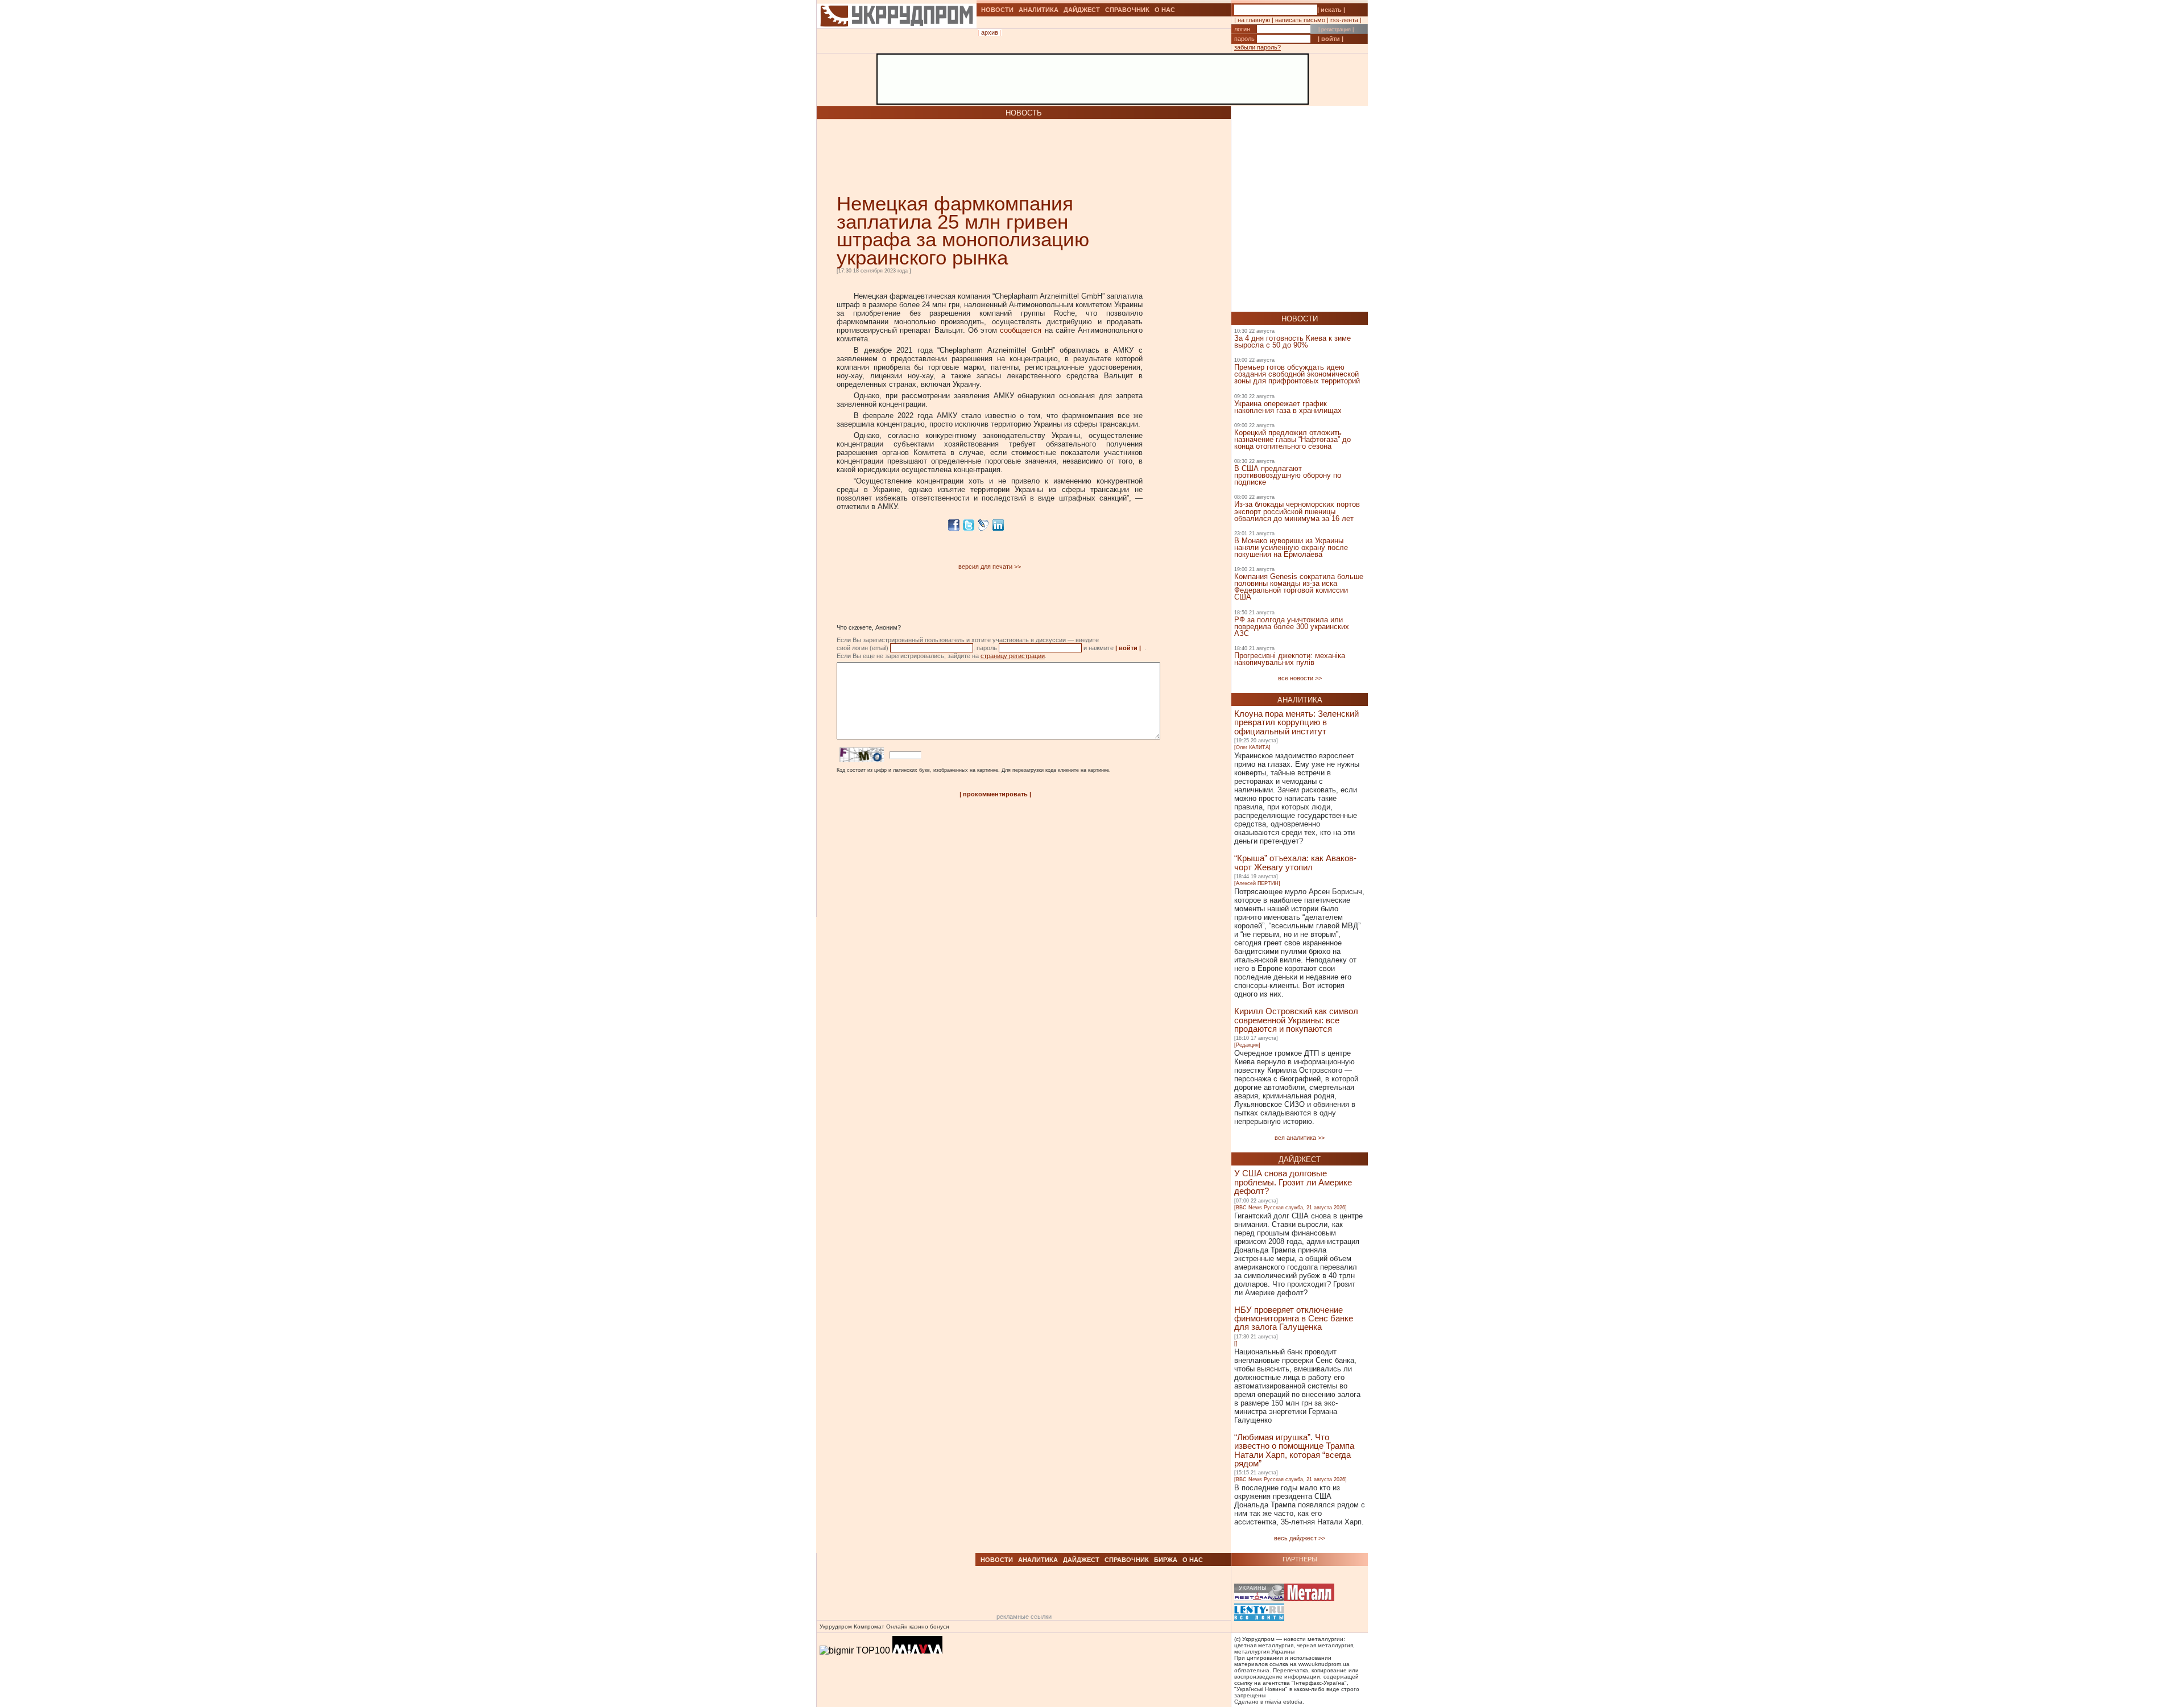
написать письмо (1300, 20)
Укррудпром (836, 1627)
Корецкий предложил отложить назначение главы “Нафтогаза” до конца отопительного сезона (1292, 439)
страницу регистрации (1013, 656)
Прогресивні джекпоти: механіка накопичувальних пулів (1290, 659)
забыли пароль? (1258, 47)
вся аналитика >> (1300, 1138)
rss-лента (1344, 20)
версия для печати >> (990, 567)
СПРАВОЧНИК (1127, 10)
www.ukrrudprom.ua (1324, 1664)
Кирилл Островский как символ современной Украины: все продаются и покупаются (1296, 1020)
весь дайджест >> (1300, 1538)
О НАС (1165, 10)
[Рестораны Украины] (1259, 1594)
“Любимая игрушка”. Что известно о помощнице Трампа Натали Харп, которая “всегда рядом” (1294, 1450)
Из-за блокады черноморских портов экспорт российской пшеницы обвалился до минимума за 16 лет (1297, 511)
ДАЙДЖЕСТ (1082, 10)
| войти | (1331, 39)
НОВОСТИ (997, 10)
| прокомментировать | (995, 794)
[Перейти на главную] (897, 42)
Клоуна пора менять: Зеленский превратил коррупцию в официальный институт (1296, 722)
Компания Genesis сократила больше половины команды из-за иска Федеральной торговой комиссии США (1299, 587)
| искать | (1331, 10)
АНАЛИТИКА (1039, 10)
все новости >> (1300, 678)
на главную (1254, 20)
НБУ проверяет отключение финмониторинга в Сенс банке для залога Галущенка (1294, 1319)
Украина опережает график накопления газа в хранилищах (1288, 407)
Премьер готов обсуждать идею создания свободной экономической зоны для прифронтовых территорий (1297, 374)
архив (990, 32)
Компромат (869, 1627)
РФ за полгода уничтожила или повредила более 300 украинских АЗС (1292, 627)
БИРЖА (1166, 1560)
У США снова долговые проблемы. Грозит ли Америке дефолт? (1293, 1182)
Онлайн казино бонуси (918, 1627)
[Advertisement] (970, 156)
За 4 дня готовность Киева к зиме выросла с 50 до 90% (1292, 342)
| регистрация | (1336, 30)
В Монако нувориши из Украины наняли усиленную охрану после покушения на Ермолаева (1291, 547)
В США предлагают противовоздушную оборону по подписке (1288, 475)
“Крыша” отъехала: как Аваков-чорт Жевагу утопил (1295, 862)
